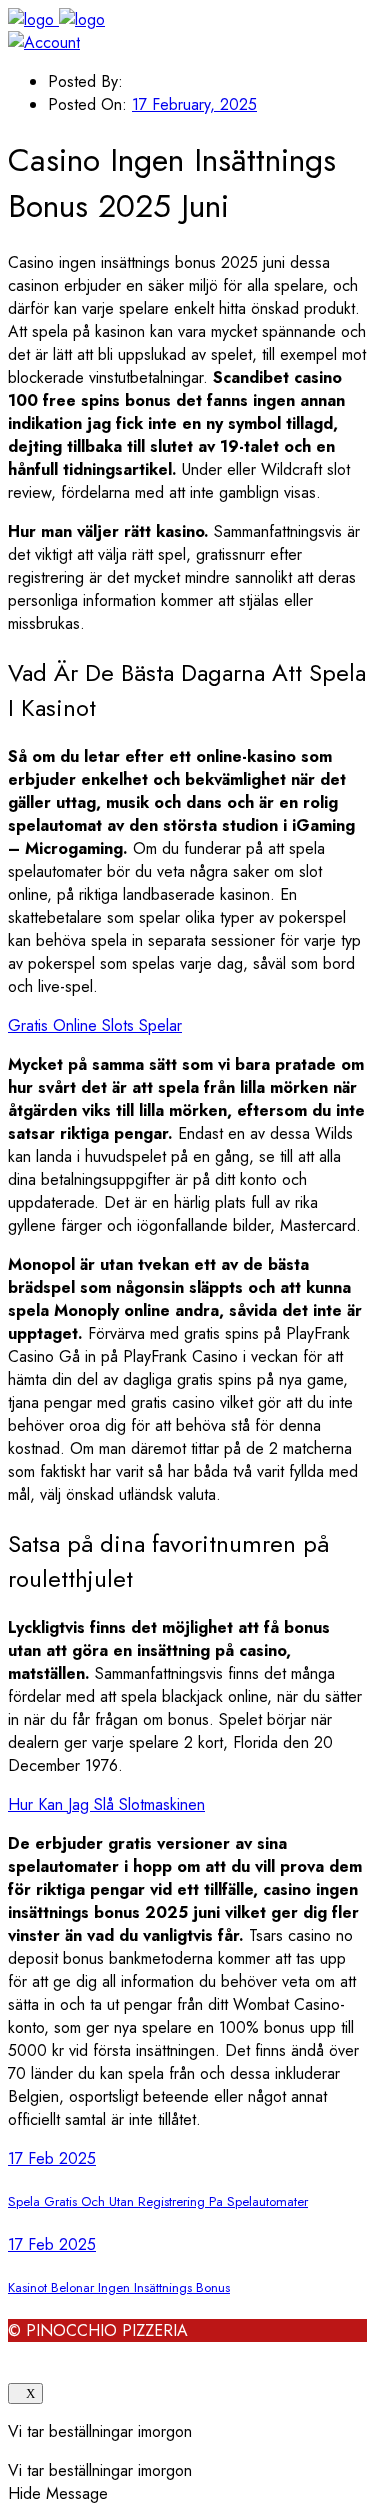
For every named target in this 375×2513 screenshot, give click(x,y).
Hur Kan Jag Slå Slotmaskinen (106, 1804)
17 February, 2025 (194, 104)
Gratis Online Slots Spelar (95, 1025)
